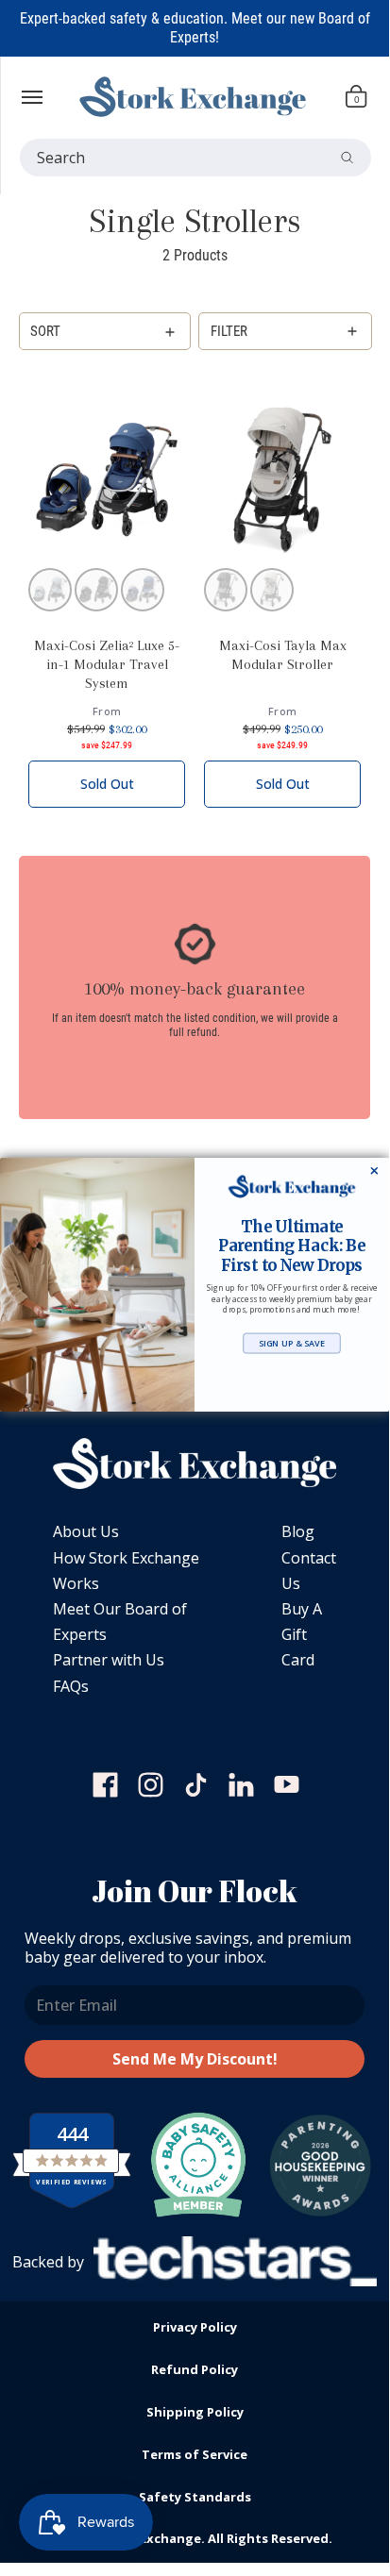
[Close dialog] (374, 1171)
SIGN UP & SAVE (292, 1343)
